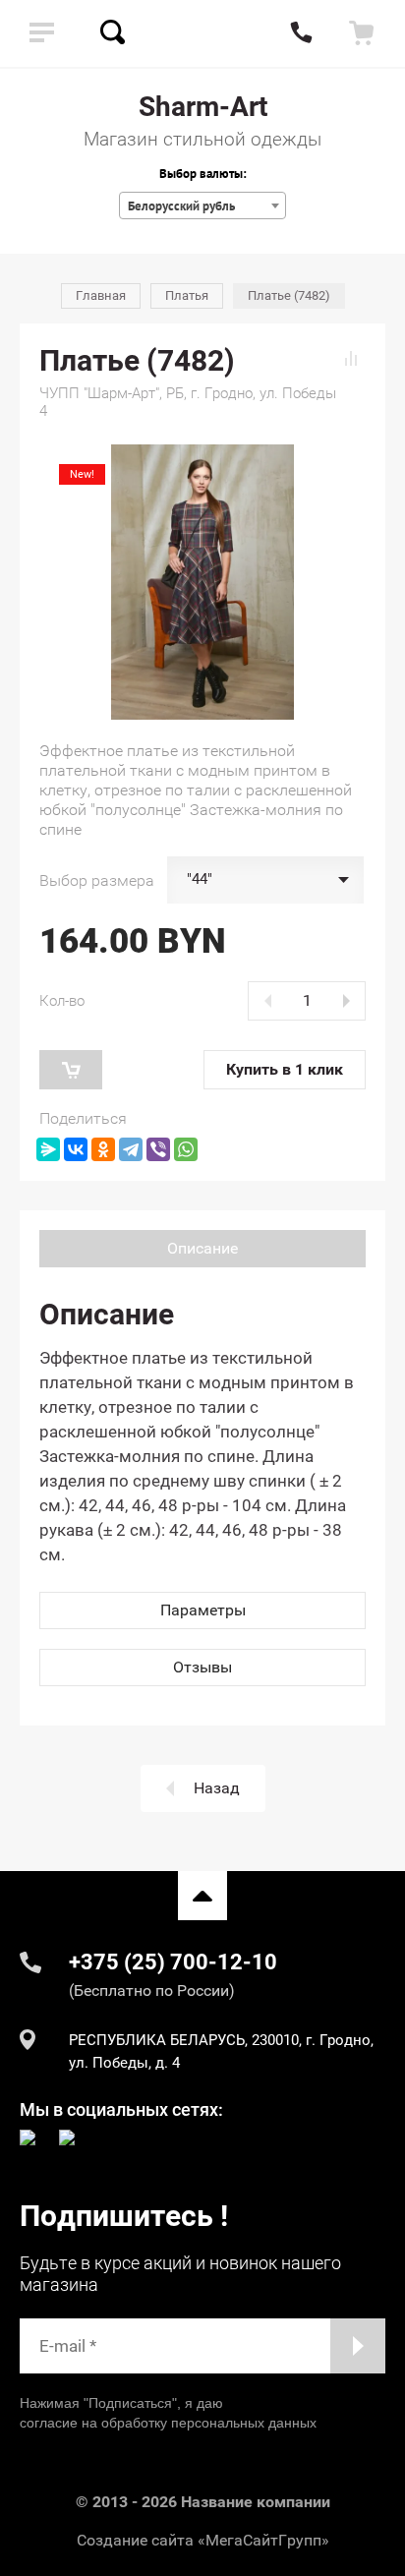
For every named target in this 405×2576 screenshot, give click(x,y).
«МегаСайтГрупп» (263, 2540)
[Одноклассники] (103, 1149)
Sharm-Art (203, 107)
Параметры (203, 1610)
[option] (202, 582)
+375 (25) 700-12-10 (173, 1962)
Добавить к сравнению (351, 358)
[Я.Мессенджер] (48, 1149)
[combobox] (202, 205)
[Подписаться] (358, 2346)
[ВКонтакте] (76, 1149)
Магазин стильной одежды (202, 139)
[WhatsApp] (186, 1149)
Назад (217, 1788)
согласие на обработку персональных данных (168, 2423)
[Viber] (158, 1149)
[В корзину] (71, 1070)
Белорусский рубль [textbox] (181, 206)
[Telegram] (131, 1149)
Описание (202, 1248)
